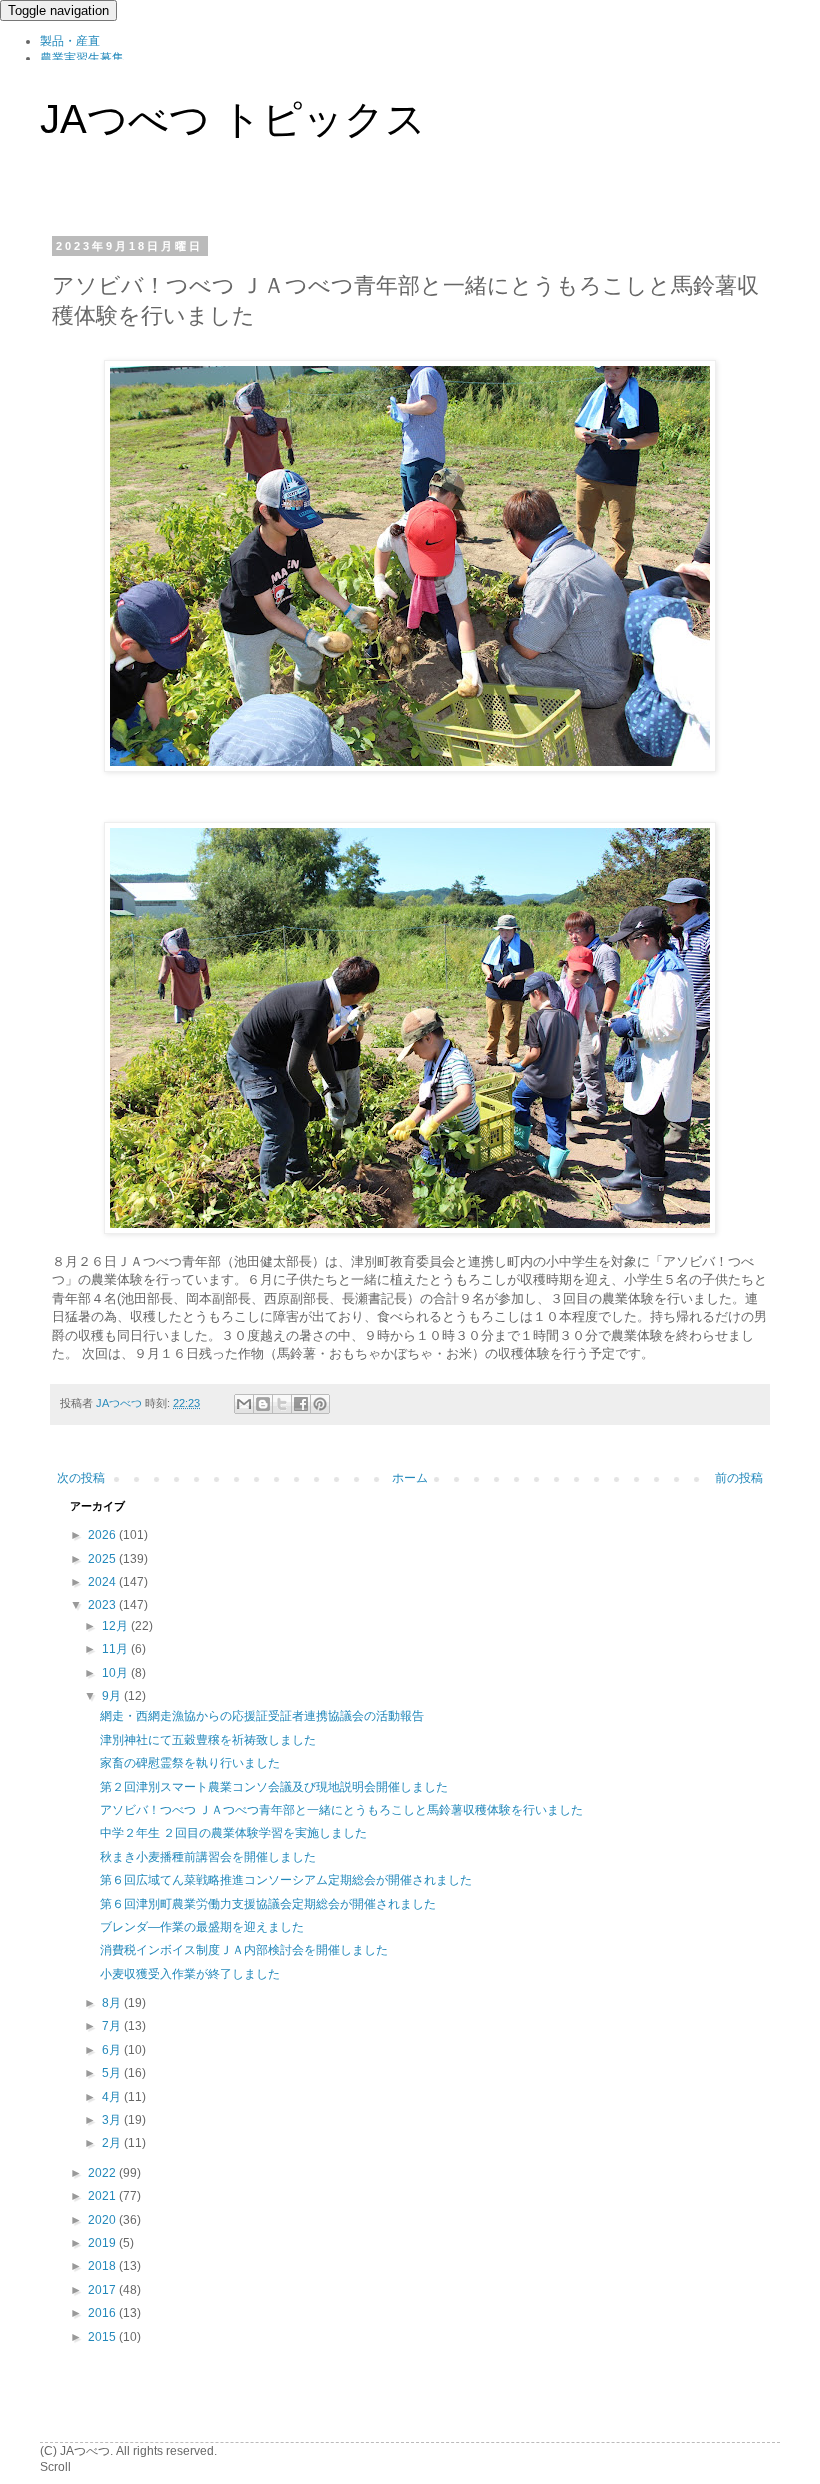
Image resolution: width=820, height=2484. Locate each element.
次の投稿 (81, 1478)
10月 (116, 1673)
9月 (113, 1696)
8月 (113, 2003)
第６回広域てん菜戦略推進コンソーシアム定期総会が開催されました (286, 1880)
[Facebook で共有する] (301, 1404)
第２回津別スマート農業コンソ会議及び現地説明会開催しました (274, 1787)
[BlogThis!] (263, 1404)
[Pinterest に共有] (320, 1404)
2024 (103, 1582)
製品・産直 (70, 41)
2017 (103, 2290)
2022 (103, 2173)
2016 (103, 2313)
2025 (103, 1559)
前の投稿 (739, 1478)
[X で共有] (282, 1404)
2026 (103, 1535)
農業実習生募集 (82, 58)
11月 (116, 1649)
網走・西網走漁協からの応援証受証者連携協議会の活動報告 (262, 1716)
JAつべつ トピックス (233, 119)
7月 (113, 2026)
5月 (113, 2073)
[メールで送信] (244, 1404)
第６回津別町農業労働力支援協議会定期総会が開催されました (268, 1904)
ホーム (410, 1478)
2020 (103, 2220)
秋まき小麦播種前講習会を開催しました (208, 1857)
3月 (113, 2120)
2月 (113, 2143)
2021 (103, 2196)
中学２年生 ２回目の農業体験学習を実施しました (233, 1833)
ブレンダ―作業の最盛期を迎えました (202, 1927)
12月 (116, 1626)
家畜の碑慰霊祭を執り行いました (190, 1763)
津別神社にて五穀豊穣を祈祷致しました (208, 1740)
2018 (103, 2266)
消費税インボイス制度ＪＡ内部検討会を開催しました (244, 1950)
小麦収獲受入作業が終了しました (190, 1974)
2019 (103, 2243)
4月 (113, 2097)
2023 (103, 1605)
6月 (113, 2050)
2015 (103, 2337)
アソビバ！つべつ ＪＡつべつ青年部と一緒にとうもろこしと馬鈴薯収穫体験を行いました (341, 1810)
